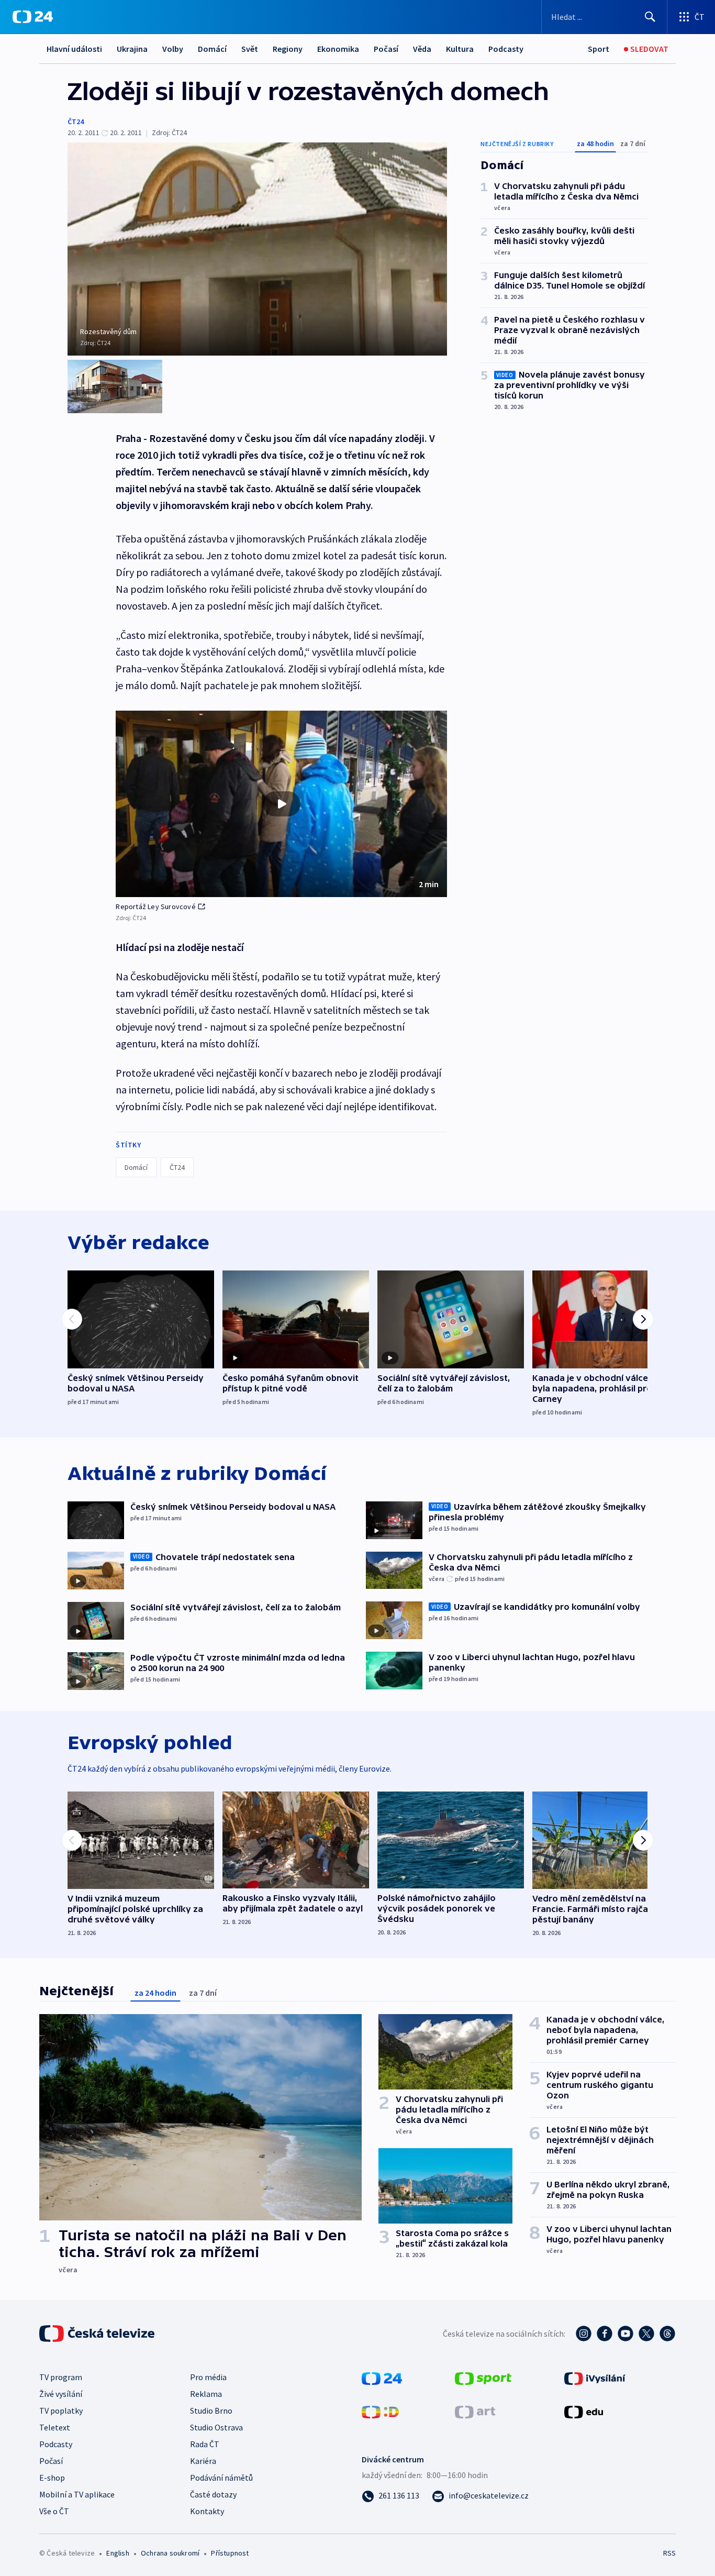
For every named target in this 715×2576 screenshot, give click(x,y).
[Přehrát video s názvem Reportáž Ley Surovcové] (282, 804)
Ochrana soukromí (170, 2553)
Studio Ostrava (216, 2427)
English (118, 2553)
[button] (281, 804)
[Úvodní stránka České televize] (98, 2334)
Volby (173, 49)
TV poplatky (61, 2411)
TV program (61, 2377)
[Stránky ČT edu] (584, 2411)
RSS (669, 2553)
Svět (250, 49)
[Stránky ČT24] (382, 2378)
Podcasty (506, 49)
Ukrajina (132, 49)
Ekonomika (338, 49)
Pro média (208, 2377)
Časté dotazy (213, 2494)
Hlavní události (74, 49)
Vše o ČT (54, 2511)
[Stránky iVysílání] (595, 2378)
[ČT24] (33, 17)
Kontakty (207, 2511)
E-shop (52, 2478)
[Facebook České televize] (605, 2334)
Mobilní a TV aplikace (77, 2494)
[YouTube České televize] (625, 2334)
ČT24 (76, 121)
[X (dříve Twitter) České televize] (646, 2334)
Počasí (386, 49)
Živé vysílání (61, 2394)
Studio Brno (211, 2411)
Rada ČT (205, 2444)
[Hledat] (650, 17)
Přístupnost (230, 2553)
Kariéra (203, 2461)
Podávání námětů (221, 2478)
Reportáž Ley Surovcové (155, 906)
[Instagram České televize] (584, 2334)
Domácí (212, 49)
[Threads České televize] (667, 2334)
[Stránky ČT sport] (483, 2378)
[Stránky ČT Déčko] (380, 2411)
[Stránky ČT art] (475, 2411)
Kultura (460, 49)
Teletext (55, 2427)
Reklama (206, 2394)
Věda (422, 49)
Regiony (288, 49)
